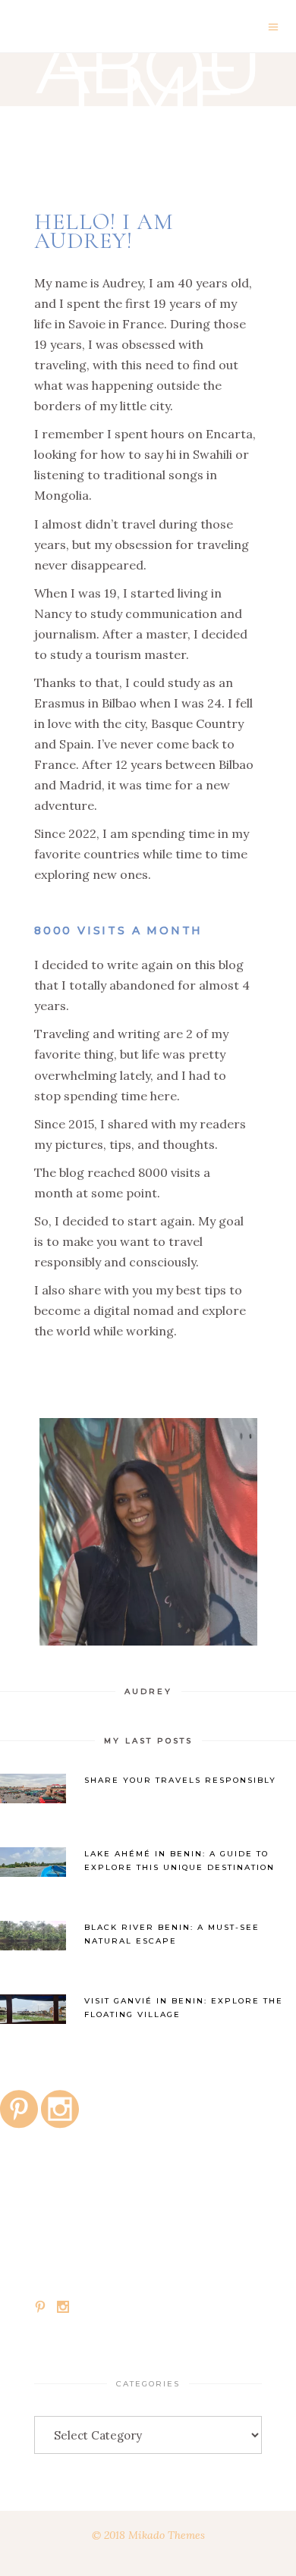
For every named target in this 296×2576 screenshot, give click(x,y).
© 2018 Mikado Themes (148, 2535)
